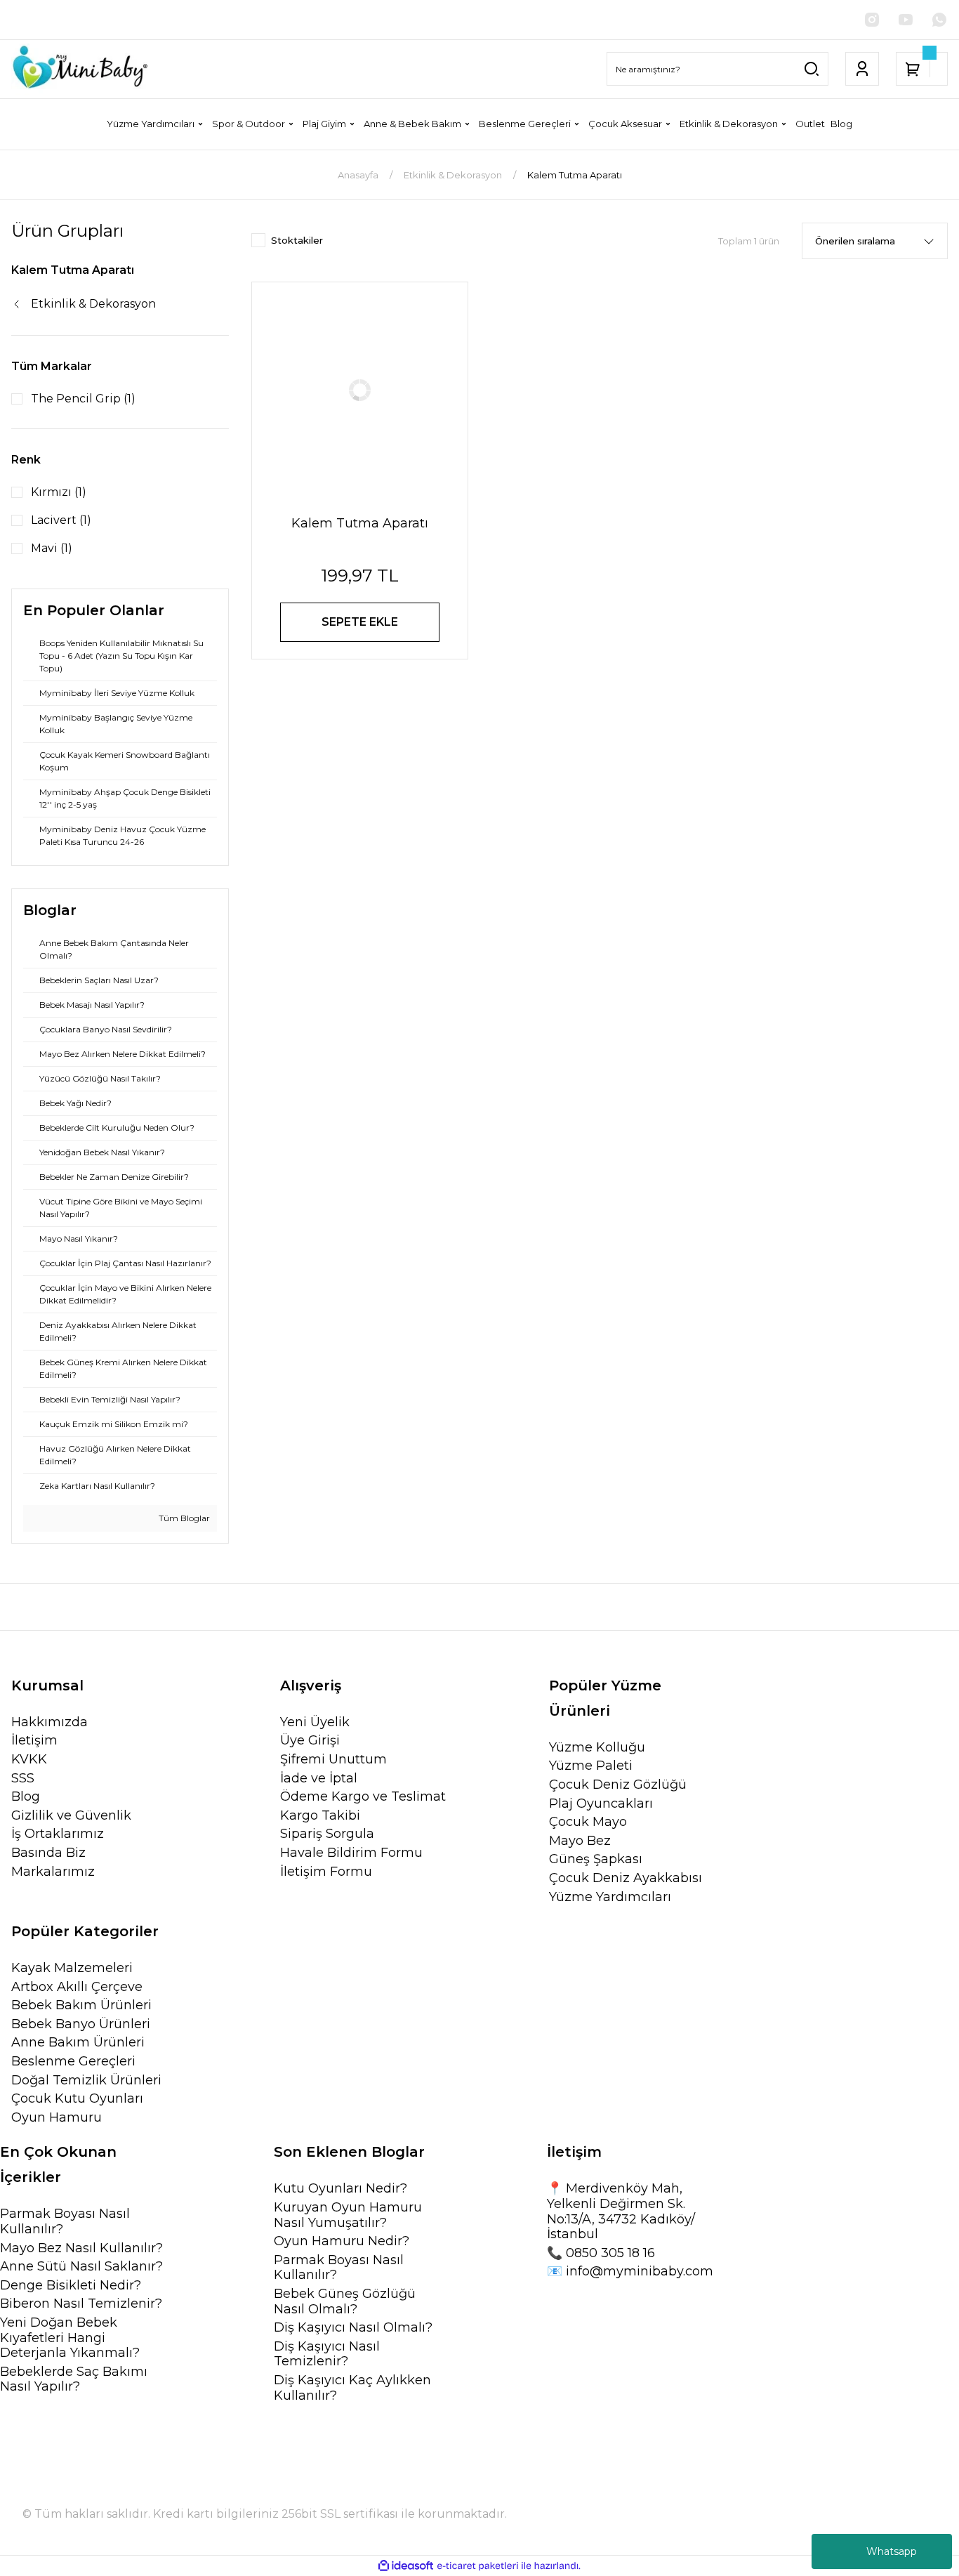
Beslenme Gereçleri (73, 2062)
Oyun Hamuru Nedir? (342, 2241)
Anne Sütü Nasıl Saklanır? (81, 2267)
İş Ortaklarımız (58, 1834)
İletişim (34, 1741)
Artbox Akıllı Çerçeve (77, 1987)
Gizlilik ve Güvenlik (71, 1816)
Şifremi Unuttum (333, 1760)
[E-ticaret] (478, 2566)
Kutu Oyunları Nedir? (340, 2189)
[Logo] (80, 69)
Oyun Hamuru (57, 2118)
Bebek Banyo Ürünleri (81, 2024)
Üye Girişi (310, 1741)
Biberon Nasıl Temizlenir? (81, 2304)
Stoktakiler (297, 240)
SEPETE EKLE (360, 622)
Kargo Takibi (320, 1816)
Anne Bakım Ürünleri (78, 2043)
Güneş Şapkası (596, 1859)
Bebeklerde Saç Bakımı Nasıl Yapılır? (74, 2380)
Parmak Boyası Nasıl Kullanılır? (65, 2222)
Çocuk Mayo (588, 1822)
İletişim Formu (326, 1872)
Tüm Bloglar (183, 1518)
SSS (23, 1779)
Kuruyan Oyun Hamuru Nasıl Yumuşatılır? (348, 2215)
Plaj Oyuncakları (601, 1804)
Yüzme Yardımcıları (610, 1897)
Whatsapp (892, 2551)
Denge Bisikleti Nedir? (71, 2286)
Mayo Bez (580, 1841)
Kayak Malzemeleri (72, 1968)
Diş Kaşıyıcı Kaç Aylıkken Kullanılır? (352, 2388)
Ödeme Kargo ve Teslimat (363, 1797)
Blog (26, 1797)
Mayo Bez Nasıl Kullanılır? (81, 2248)
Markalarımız (53, 1872)
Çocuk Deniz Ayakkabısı (626, 1878)
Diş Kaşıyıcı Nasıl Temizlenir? (327, 2354)
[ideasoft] (406, 2567)
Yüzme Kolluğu (597, 1748)
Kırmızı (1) (59, 492)
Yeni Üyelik (315, 1722)
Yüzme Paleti (591, 1766)
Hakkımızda (49, 1722)
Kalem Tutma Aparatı (575, 175)
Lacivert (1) (61, 520)
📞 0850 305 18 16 (601, 2253)
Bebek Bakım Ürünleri (81, 2005)
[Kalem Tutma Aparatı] (360, 390)
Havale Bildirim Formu (351, 1853)
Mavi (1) (52, 548)
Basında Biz (48, 1853)
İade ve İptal (319, 1779)
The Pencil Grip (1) (83, 399)
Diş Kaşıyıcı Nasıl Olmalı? (353, 2328)
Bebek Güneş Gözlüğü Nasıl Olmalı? (345, 2302)
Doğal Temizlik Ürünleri (86, 2081)
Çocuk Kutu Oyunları (77, 2099)
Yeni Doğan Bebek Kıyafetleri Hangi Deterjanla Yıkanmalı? (70, 2338)
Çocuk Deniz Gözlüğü (618, 1785)
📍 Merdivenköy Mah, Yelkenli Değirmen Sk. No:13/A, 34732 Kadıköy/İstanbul (621, 2212)
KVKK (29, 1760)
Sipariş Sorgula (327, 1834)
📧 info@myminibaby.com (630, 2272)
